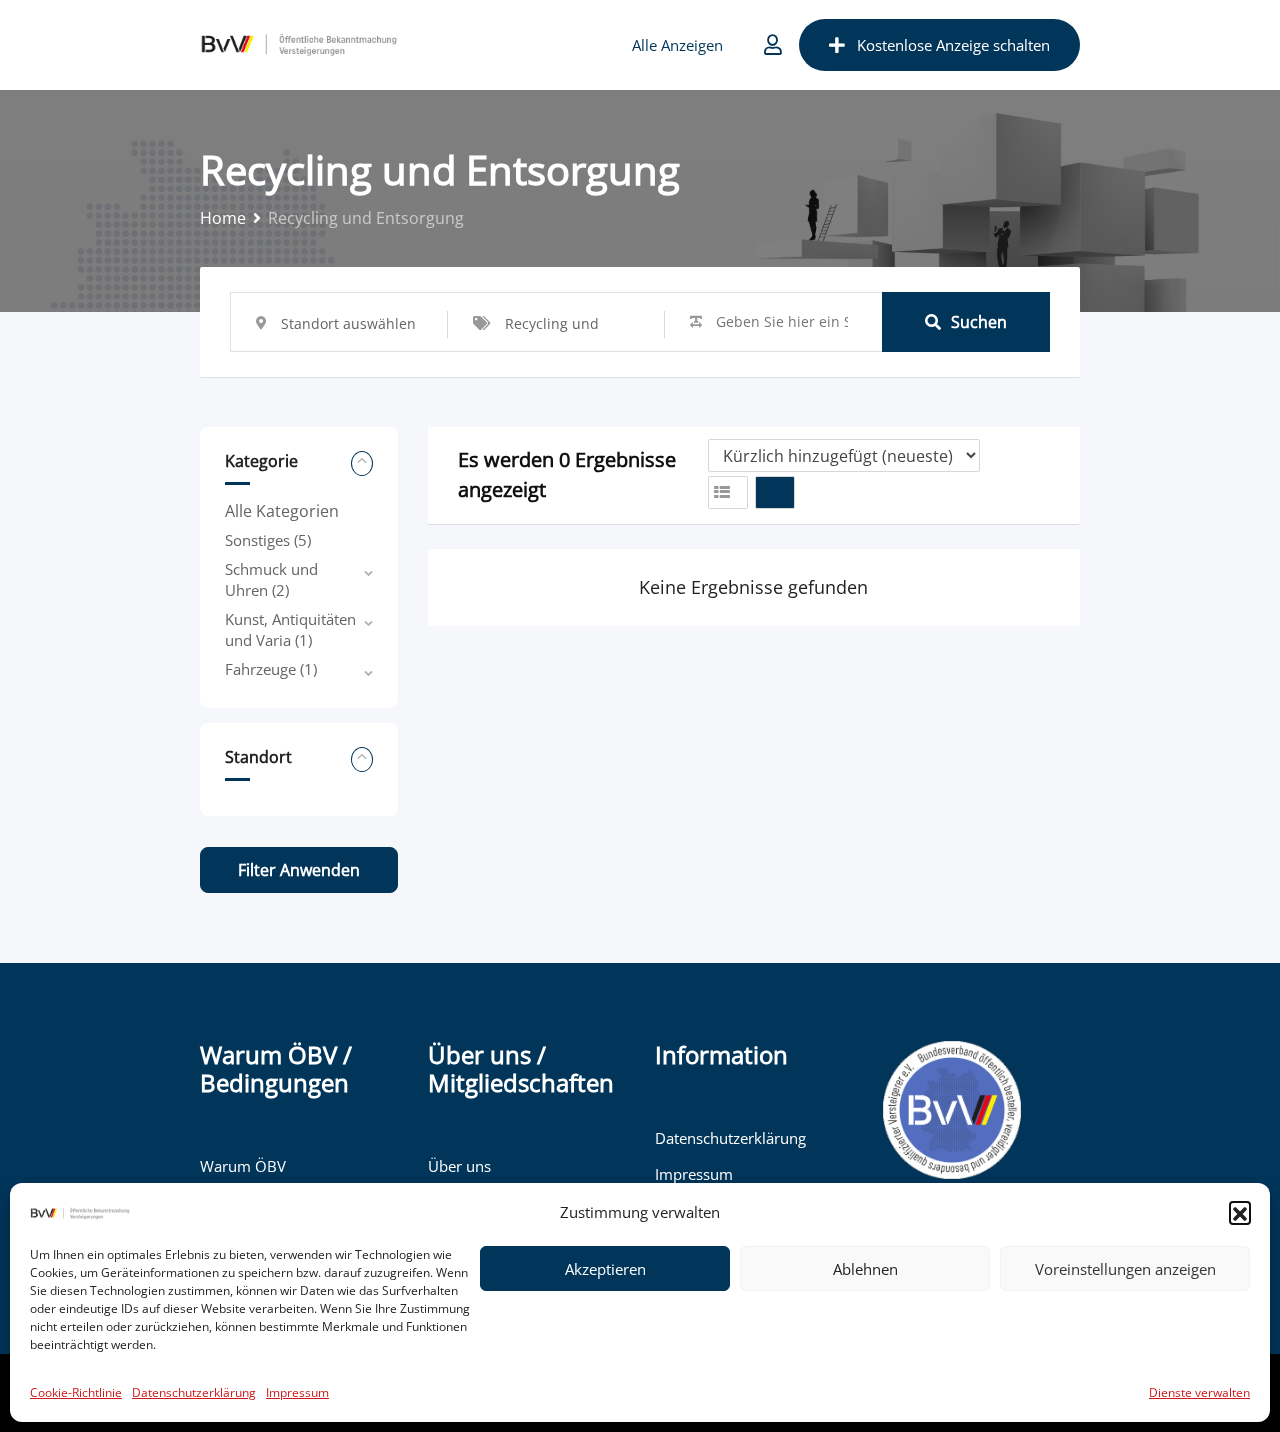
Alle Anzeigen (677, 45)
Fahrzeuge (271, 669)
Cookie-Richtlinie (76, 1392)
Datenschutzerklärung (194, 1392)
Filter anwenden (299, 870)
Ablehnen (865, 1269)
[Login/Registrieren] (773, 45)
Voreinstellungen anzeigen (1125, 1269)
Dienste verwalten (1199, 1392)
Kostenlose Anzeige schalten (953, 45)
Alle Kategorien (282, 511)
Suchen (979, 322)
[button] (1240, 1212)
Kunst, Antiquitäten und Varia (290, 629)
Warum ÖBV (243, 1166)
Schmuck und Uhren (271, 579)
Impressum (297, 1392)
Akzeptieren (605, 1269)
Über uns (459, 1166)
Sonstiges (268, 540)
